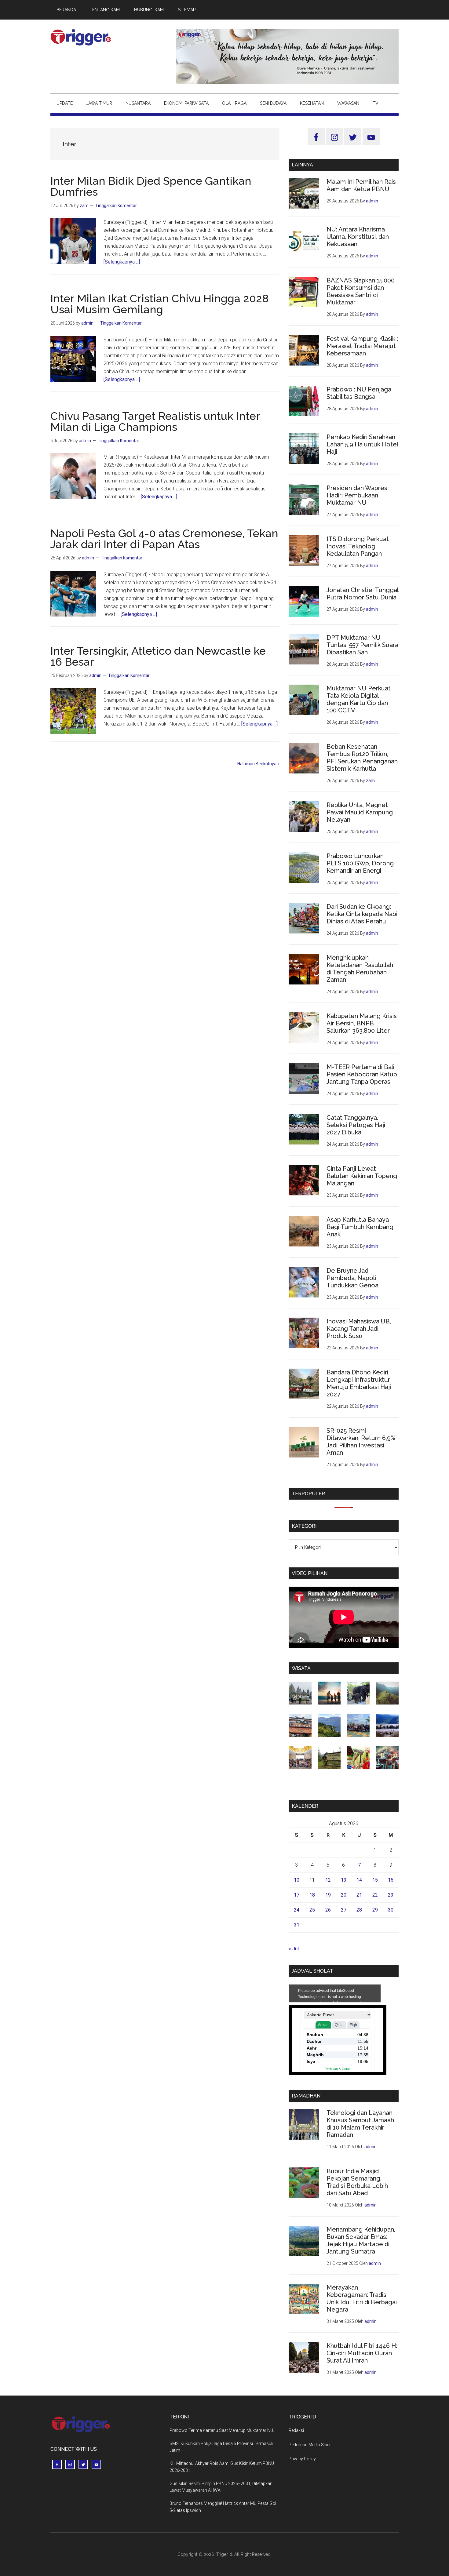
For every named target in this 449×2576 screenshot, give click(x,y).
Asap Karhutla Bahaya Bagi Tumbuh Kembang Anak (360, 1227)
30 (391, 1910)
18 (312, 1895)
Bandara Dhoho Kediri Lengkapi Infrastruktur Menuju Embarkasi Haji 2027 (359, 1383)
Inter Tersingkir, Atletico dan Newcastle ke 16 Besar (158, 656)
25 (312, 1910)
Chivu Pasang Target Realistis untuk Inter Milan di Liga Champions (155, 421)
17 (297, 1895)
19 (328, 1895)
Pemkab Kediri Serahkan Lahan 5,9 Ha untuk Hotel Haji (362, 444)
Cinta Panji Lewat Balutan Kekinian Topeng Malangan (362, 1176)
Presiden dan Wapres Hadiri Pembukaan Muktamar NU (357, 495)
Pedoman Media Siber (310, 2445)
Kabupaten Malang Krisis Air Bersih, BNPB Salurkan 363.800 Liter (362, 1023)
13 (344, 1880)
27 (344, 1910)
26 (328, 1910)
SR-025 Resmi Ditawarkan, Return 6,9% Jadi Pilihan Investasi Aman (361, 1442)
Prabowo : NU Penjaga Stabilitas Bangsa (359, 393)
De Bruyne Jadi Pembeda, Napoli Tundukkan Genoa (352, 1278)
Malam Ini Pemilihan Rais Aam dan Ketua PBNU (361, 185)
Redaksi (296, 2430)
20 (344, 1895)
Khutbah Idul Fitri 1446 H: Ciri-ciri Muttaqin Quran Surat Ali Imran (362, 2353)
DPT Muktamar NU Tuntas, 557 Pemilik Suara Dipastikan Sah (362, 645)
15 (375, 1880)
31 (297, 1925)
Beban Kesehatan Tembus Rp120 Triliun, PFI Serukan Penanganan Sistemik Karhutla (362, 758)
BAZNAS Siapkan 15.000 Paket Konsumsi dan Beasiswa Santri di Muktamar (361, 291)
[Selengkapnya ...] (122, 262)
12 (328, 1880)
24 (297, 1910)
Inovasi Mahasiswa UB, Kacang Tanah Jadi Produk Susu (359, 1329)
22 (375, 1895)
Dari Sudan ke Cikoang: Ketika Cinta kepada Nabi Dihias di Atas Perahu (362, 914)
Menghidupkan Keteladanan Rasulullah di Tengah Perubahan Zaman (360, 969)
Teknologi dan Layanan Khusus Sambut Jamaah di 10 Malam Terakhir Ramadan (360, 2124)
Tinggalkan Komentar (116, 206)
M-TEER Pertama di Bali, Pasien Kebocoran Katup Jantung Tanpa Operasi (362, 1074)
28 (359, 1910)
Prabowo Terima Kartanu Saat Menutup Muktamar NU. (222, 2430)
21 (359, 1895)
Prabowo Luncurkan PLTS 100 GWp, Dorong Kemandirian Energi (360, 863)
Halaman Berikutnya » (258, 764)
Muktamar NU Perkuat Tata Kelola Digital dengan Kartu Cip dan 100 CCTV (359, 699)
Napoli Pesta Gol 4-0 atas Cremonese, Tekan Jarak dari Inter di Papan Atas (164, 539)
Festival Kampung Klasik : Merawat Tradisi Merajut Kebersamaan (362, 346)
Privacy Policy (302, 2459)
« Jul (294, 1949)
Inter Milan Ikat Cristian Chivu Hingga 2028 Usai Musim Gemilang (160, 304)
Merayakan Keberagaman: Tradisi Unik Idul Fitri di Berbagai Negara (362, 2298)
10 (297, 1880)
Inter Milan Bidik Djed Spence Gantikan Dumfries (151, 186)
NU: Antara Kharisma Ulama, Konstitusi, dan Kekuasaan (358, 237)
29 (375, 1910)
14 (359, 1880)
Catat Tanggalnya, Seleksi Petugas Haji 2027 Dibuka (356, 1125)
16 (391, 1880)
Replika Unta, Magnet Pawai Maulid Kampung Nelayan (360, 812)
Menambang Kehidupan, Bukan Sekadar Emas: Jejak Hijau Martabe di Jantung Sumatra (361, 2240)
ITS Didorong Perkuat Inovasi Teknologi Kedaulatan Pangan (358, 546)
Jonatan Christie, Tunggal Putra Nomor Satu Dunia (362, 594)
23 (391, 1895)
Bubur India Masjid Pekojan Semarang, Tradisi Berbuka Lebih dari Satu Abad (357, 2182)
